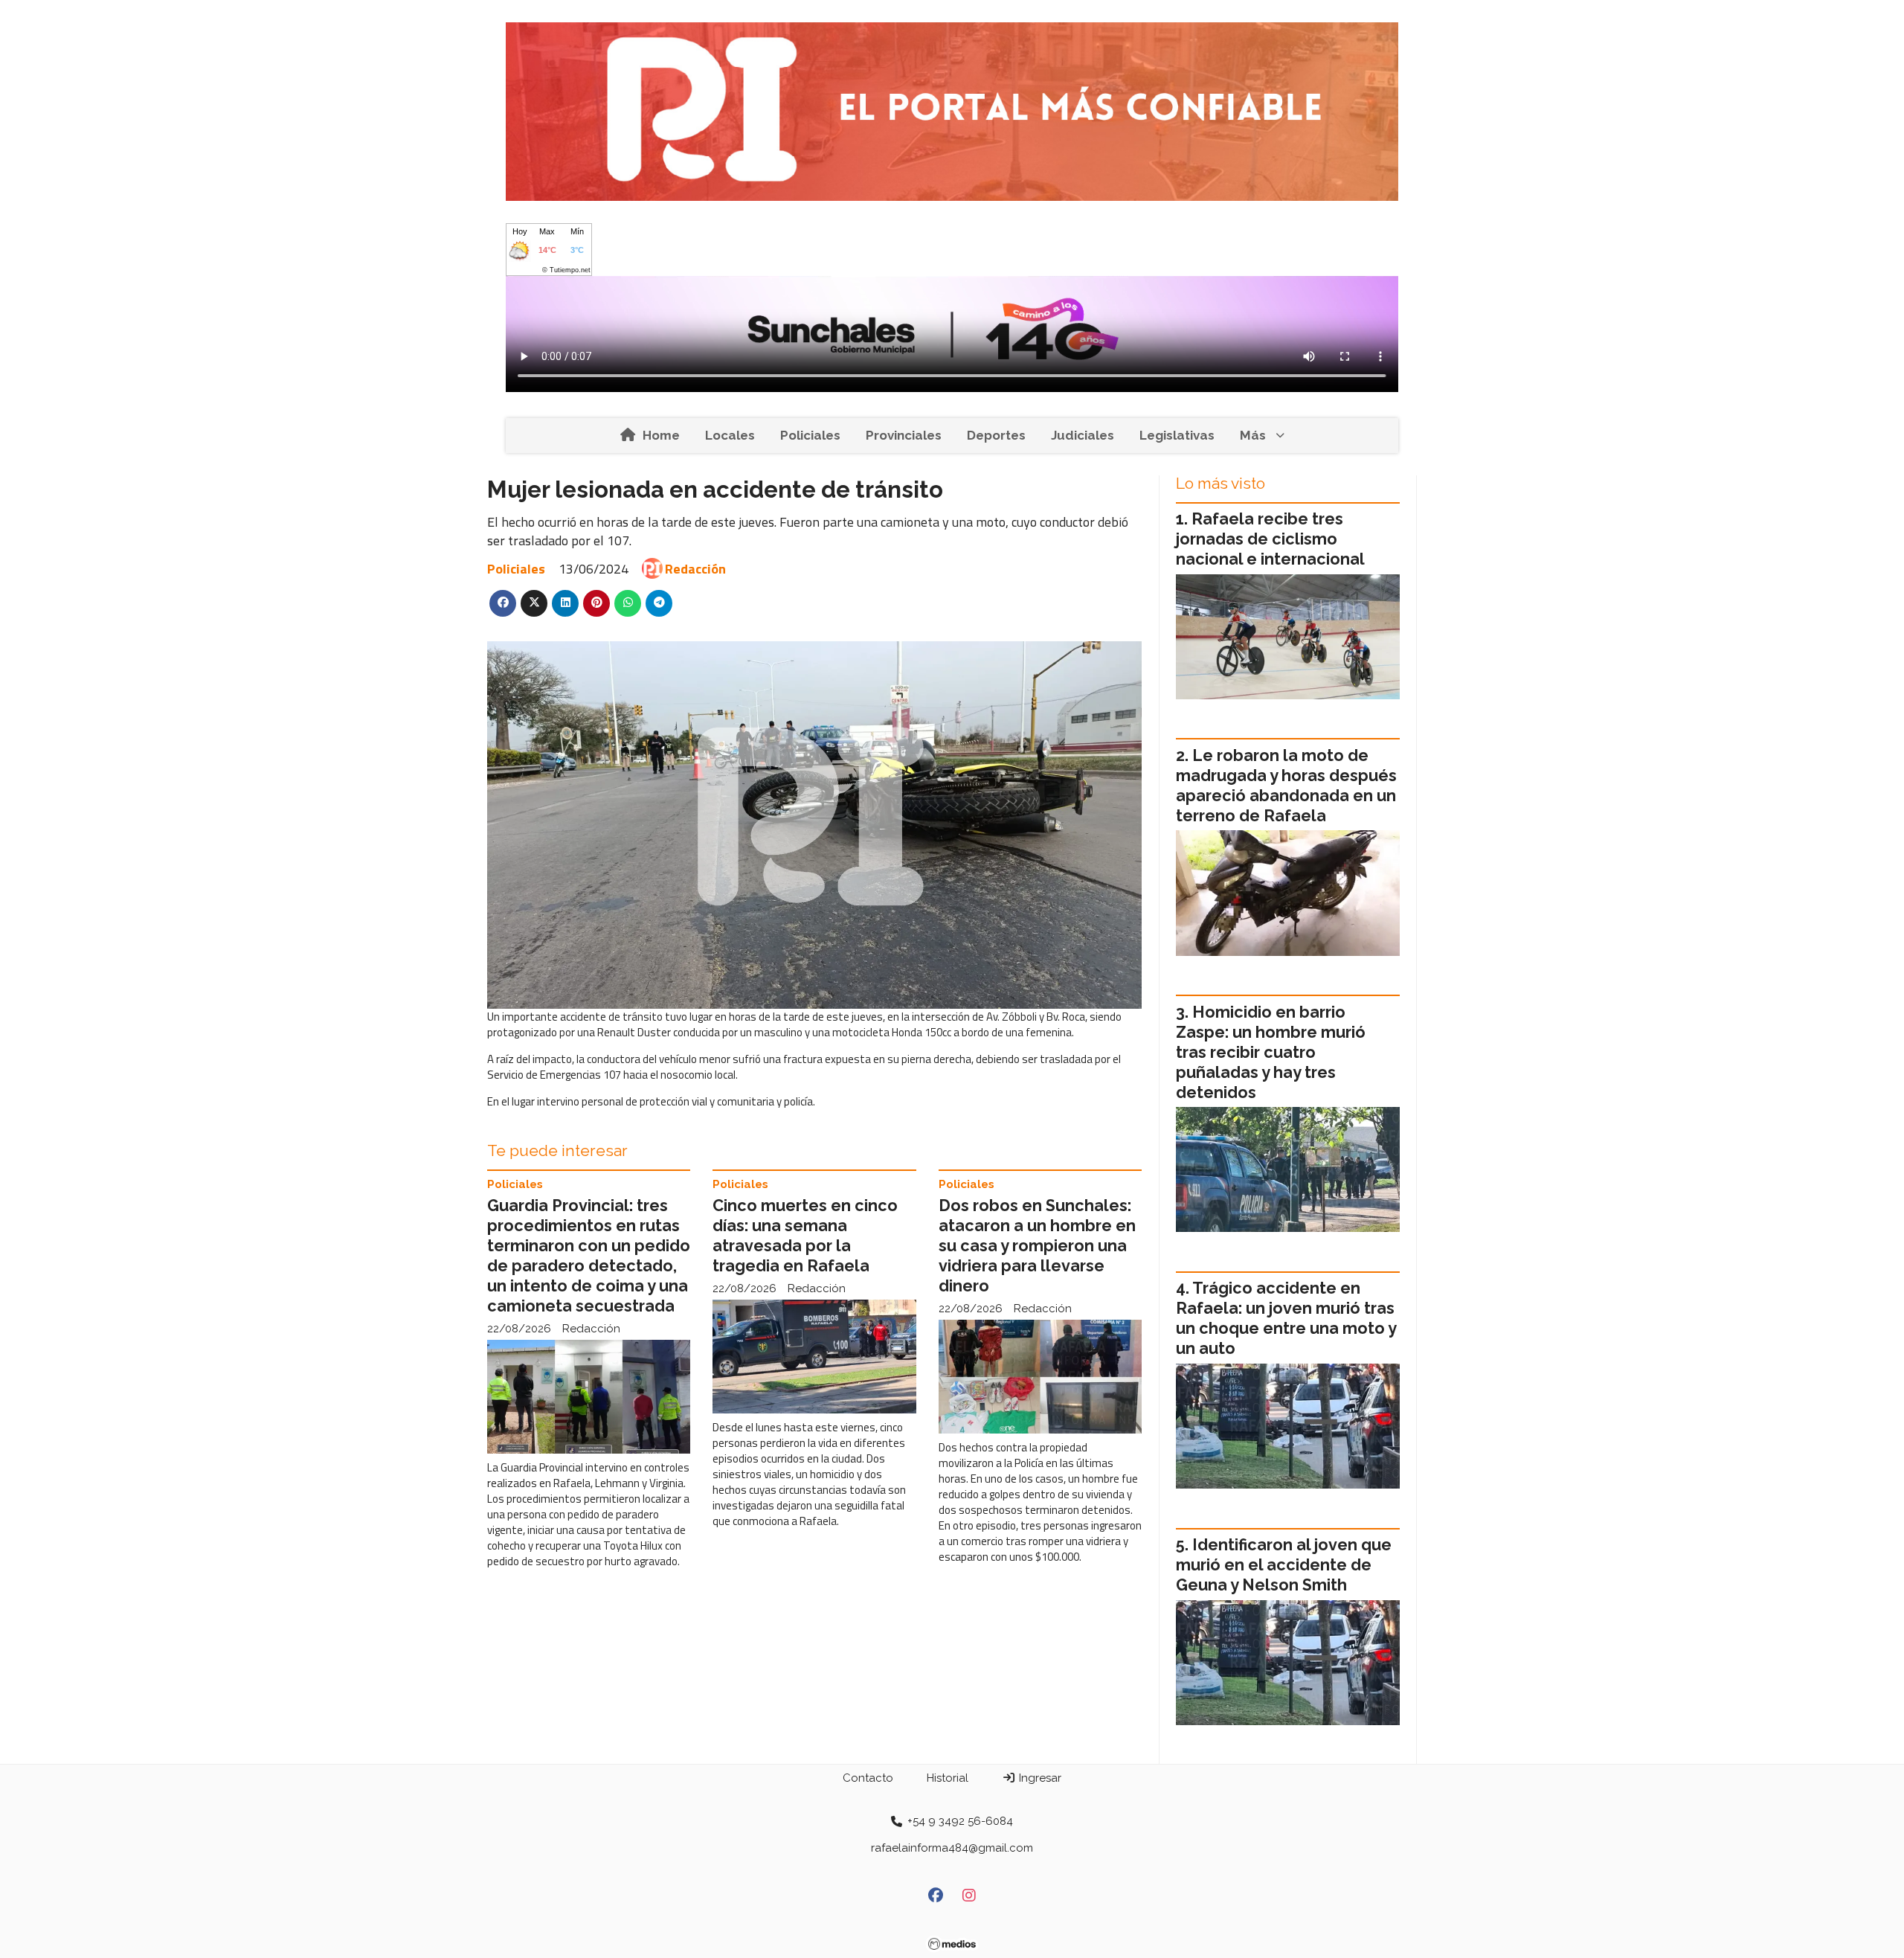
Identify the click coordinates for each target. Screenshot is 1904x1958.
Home (661, 435)
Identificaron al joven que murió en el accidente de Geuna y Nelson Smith (1284, 1565)
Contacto (868, 1778)
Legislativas (1177, 435)
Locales (730, 435)
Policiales (810, 435)
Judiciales (1083, 435)
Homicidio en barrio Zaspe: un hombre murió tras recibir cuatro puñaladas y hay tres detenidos (1271, 1052)
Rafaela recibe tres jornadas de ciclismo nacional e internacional (1270, 539)
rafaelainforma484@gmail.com (952, 1848)
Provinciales (904, 435)
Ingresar (1039, 1778)
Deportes (996, 435)
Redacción (695, 569)
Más (1253, 435)
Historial (948, 1778)
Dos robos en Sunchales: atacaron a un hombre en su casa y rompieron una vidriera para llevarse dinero (1037, 1246)
